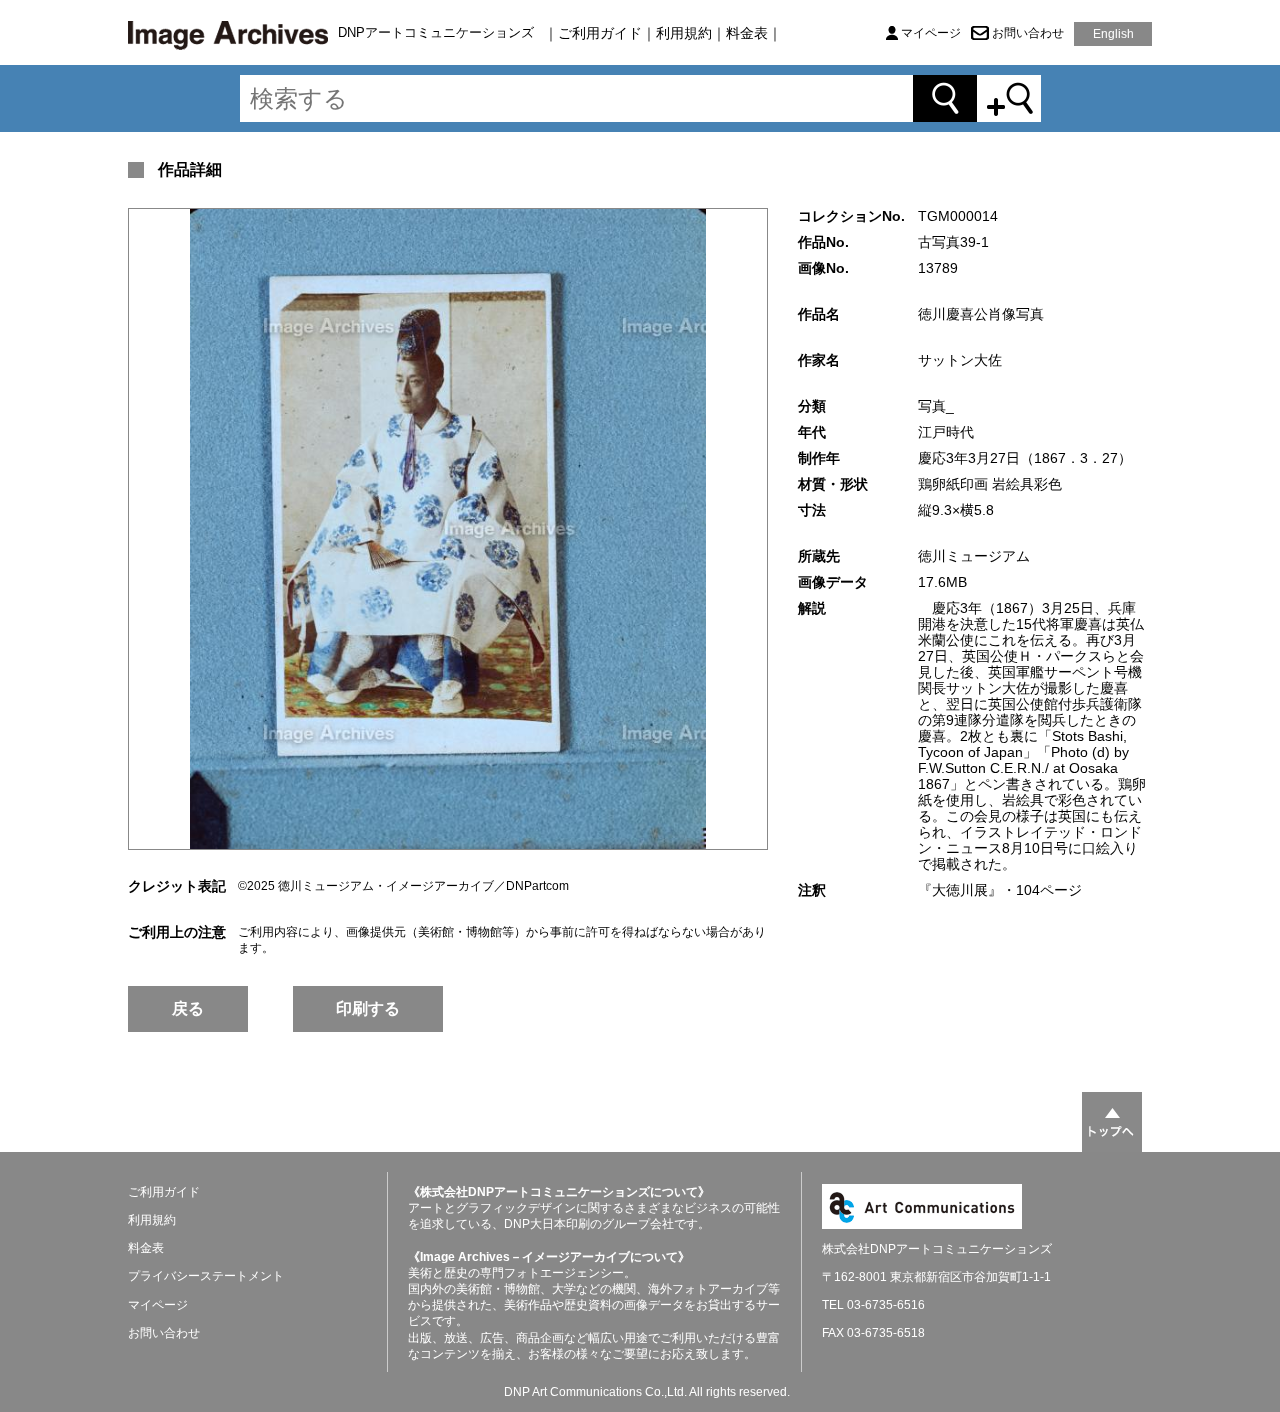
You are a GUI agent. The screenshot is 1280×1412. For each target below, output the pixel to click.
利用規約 (684, 33)
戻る (188, 1008)
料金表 (747, 33)
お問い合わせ (1028, 33)
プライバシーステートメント (206, 1276)
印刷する (368, 1008)
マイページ (931, 33)
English (1113, 34)
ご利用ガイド (600, 33)
